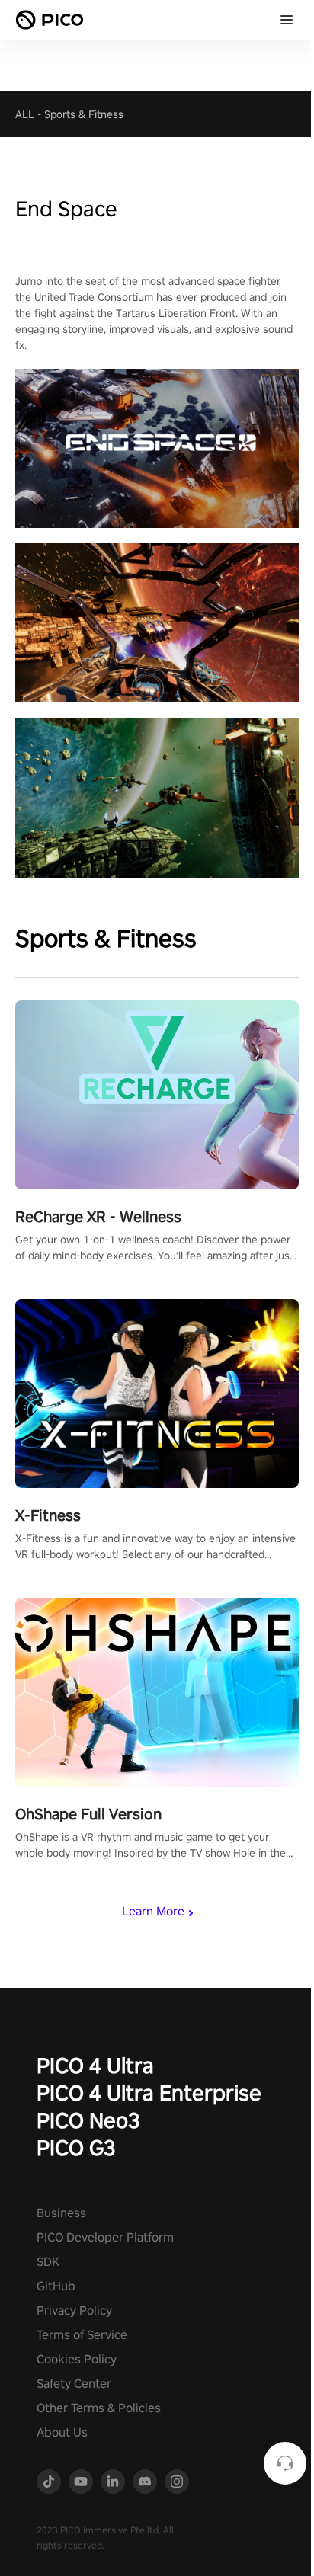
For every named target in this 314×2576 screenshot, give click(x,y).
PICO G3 (76, 2147)
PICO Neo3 (88, 2120)
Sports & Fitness (84, 114)
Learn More (153, 1911)
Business (61, 2213)
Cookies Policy (77, 2359)
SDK (48, 2262)
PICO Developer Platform (105, 2237)
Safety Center (74, 2384)
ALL (25, 114)
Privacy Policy (74, 2310)
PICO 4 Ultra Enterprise (149, 2093)
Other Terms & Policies (99, 2408)
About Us (62, 2432)
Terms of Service (82, 2335)
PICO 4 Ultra (95, 2065)
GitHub (56, 2286)
